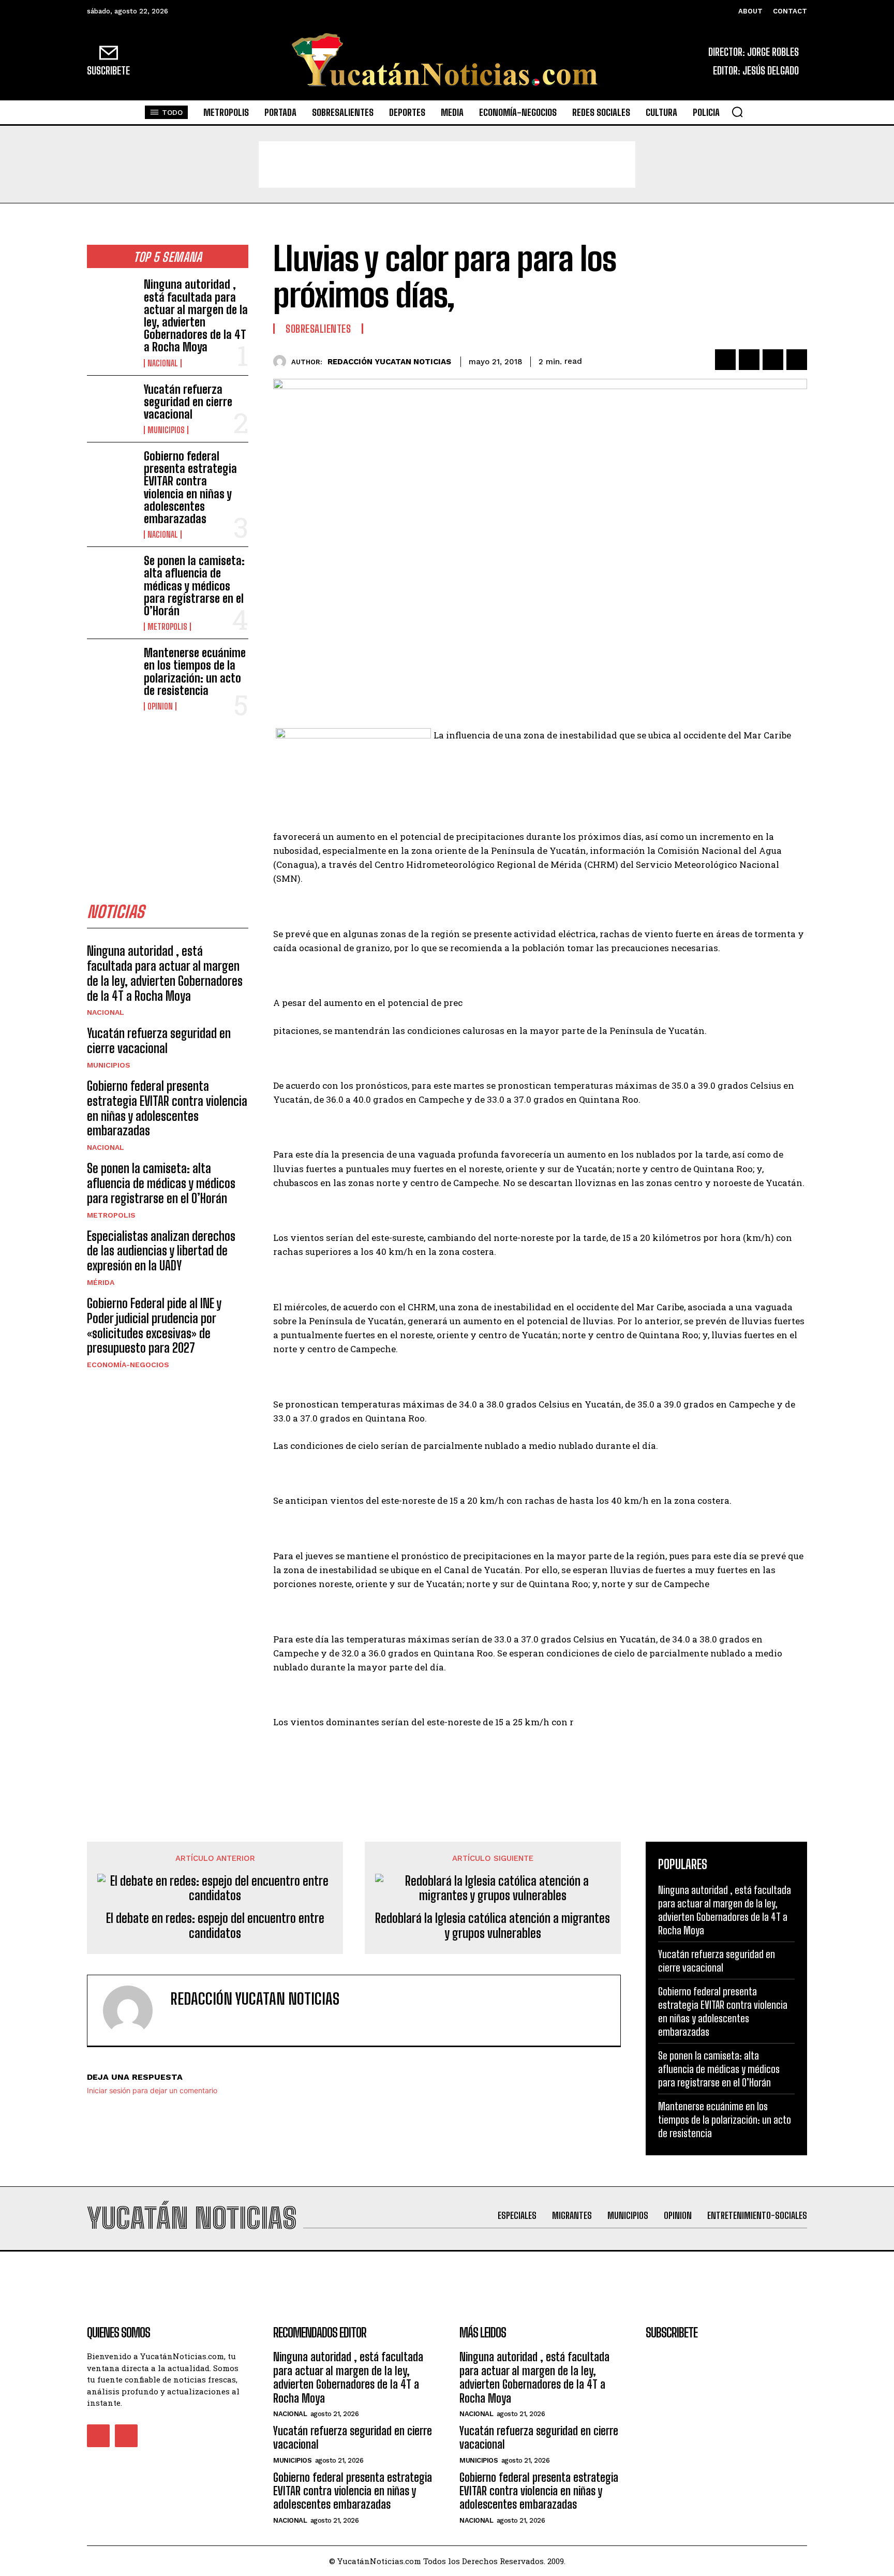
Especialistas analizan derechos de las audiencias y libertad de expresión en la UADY (161, 1251)
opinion (160, 706)
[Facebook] (725, 360)
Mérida (101, 1282)
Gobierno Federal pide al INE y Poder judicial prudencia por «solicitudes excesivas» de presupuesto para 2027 (154, 1326)
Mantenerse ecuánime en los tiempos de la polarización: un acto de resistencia (195, 672)
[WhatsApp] (797, 360)
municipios (166, 430)
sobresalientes (318, 329)
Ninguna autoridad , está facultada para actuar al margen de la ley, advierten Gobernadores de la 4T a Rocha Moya (196, 316)
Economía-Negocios (128, 1365)
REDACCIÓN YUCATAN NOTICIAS (389, 362)
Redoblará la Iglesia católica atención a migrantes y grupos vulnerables (493, 1926)
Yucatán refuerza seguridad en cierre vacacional (188, 402)
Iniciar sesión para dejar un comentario (152, 2090)
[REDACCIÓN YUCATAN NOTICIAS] (282, 361)
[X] (749, 360)
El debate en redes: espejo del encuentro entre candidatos (215, 1926)
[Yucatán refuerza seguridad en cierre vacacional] (111, 405)
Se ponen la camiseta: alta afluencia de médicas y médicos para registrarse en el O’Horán (194, 586)
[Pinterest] (773, 360)
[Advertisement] (447, 165)
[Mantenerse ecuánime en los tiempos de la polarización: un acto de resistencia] (111, 669)
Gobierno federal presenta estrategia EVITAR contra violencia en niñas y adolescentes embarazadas (190, 487)
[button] (737, 112)
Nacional (163, 363)
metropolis (167, 627)
